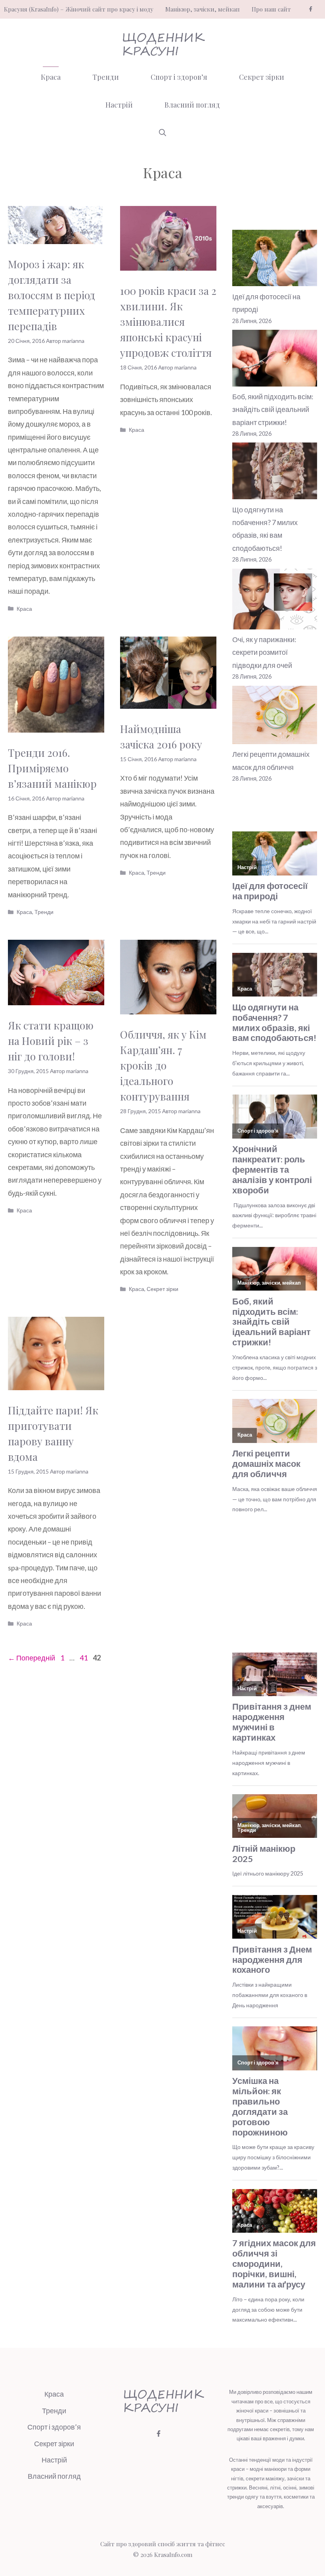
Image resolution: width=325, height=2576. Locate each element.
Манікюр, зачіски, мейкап (203, 9)
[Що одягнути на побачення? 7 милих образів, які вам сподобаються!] (275, 473)
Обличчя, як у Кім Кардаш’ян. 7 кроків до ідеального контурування (163, 1065)
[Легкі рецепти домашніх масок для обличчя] (275, 717)
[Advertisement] (279, 1585)
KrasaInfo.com (173, 2555)
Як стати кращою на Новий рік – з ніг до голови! (51, 1041)
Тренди (106, 77)
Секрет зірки (262, 77)
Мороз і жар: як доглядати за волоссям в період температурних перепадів (52, 295)
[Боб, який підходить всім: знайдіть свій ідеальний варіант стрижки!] (275, 360)
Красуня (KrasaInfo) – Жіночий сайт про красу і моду (79, 9)
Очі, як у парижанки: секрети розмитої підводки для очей (264, 652)
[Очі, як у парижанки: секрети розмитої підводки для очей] (275, 601)
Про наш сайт (271, 9)
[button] (162, 133)
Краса (51, 77)
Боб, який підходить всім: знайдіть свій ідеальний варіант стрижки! (273, 409)
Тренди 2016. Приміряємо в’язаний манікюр (52, 768)
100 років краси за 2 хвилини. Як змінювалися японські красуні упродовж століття (168, 322)
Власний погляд (192, 105)
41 (84, 1658)
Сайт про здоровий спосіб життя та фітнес (163, 2544)
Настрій (119, 105)
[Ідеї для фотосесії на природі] (275, 260)
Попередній (32, 1658)
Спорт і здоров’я (179, 77)
